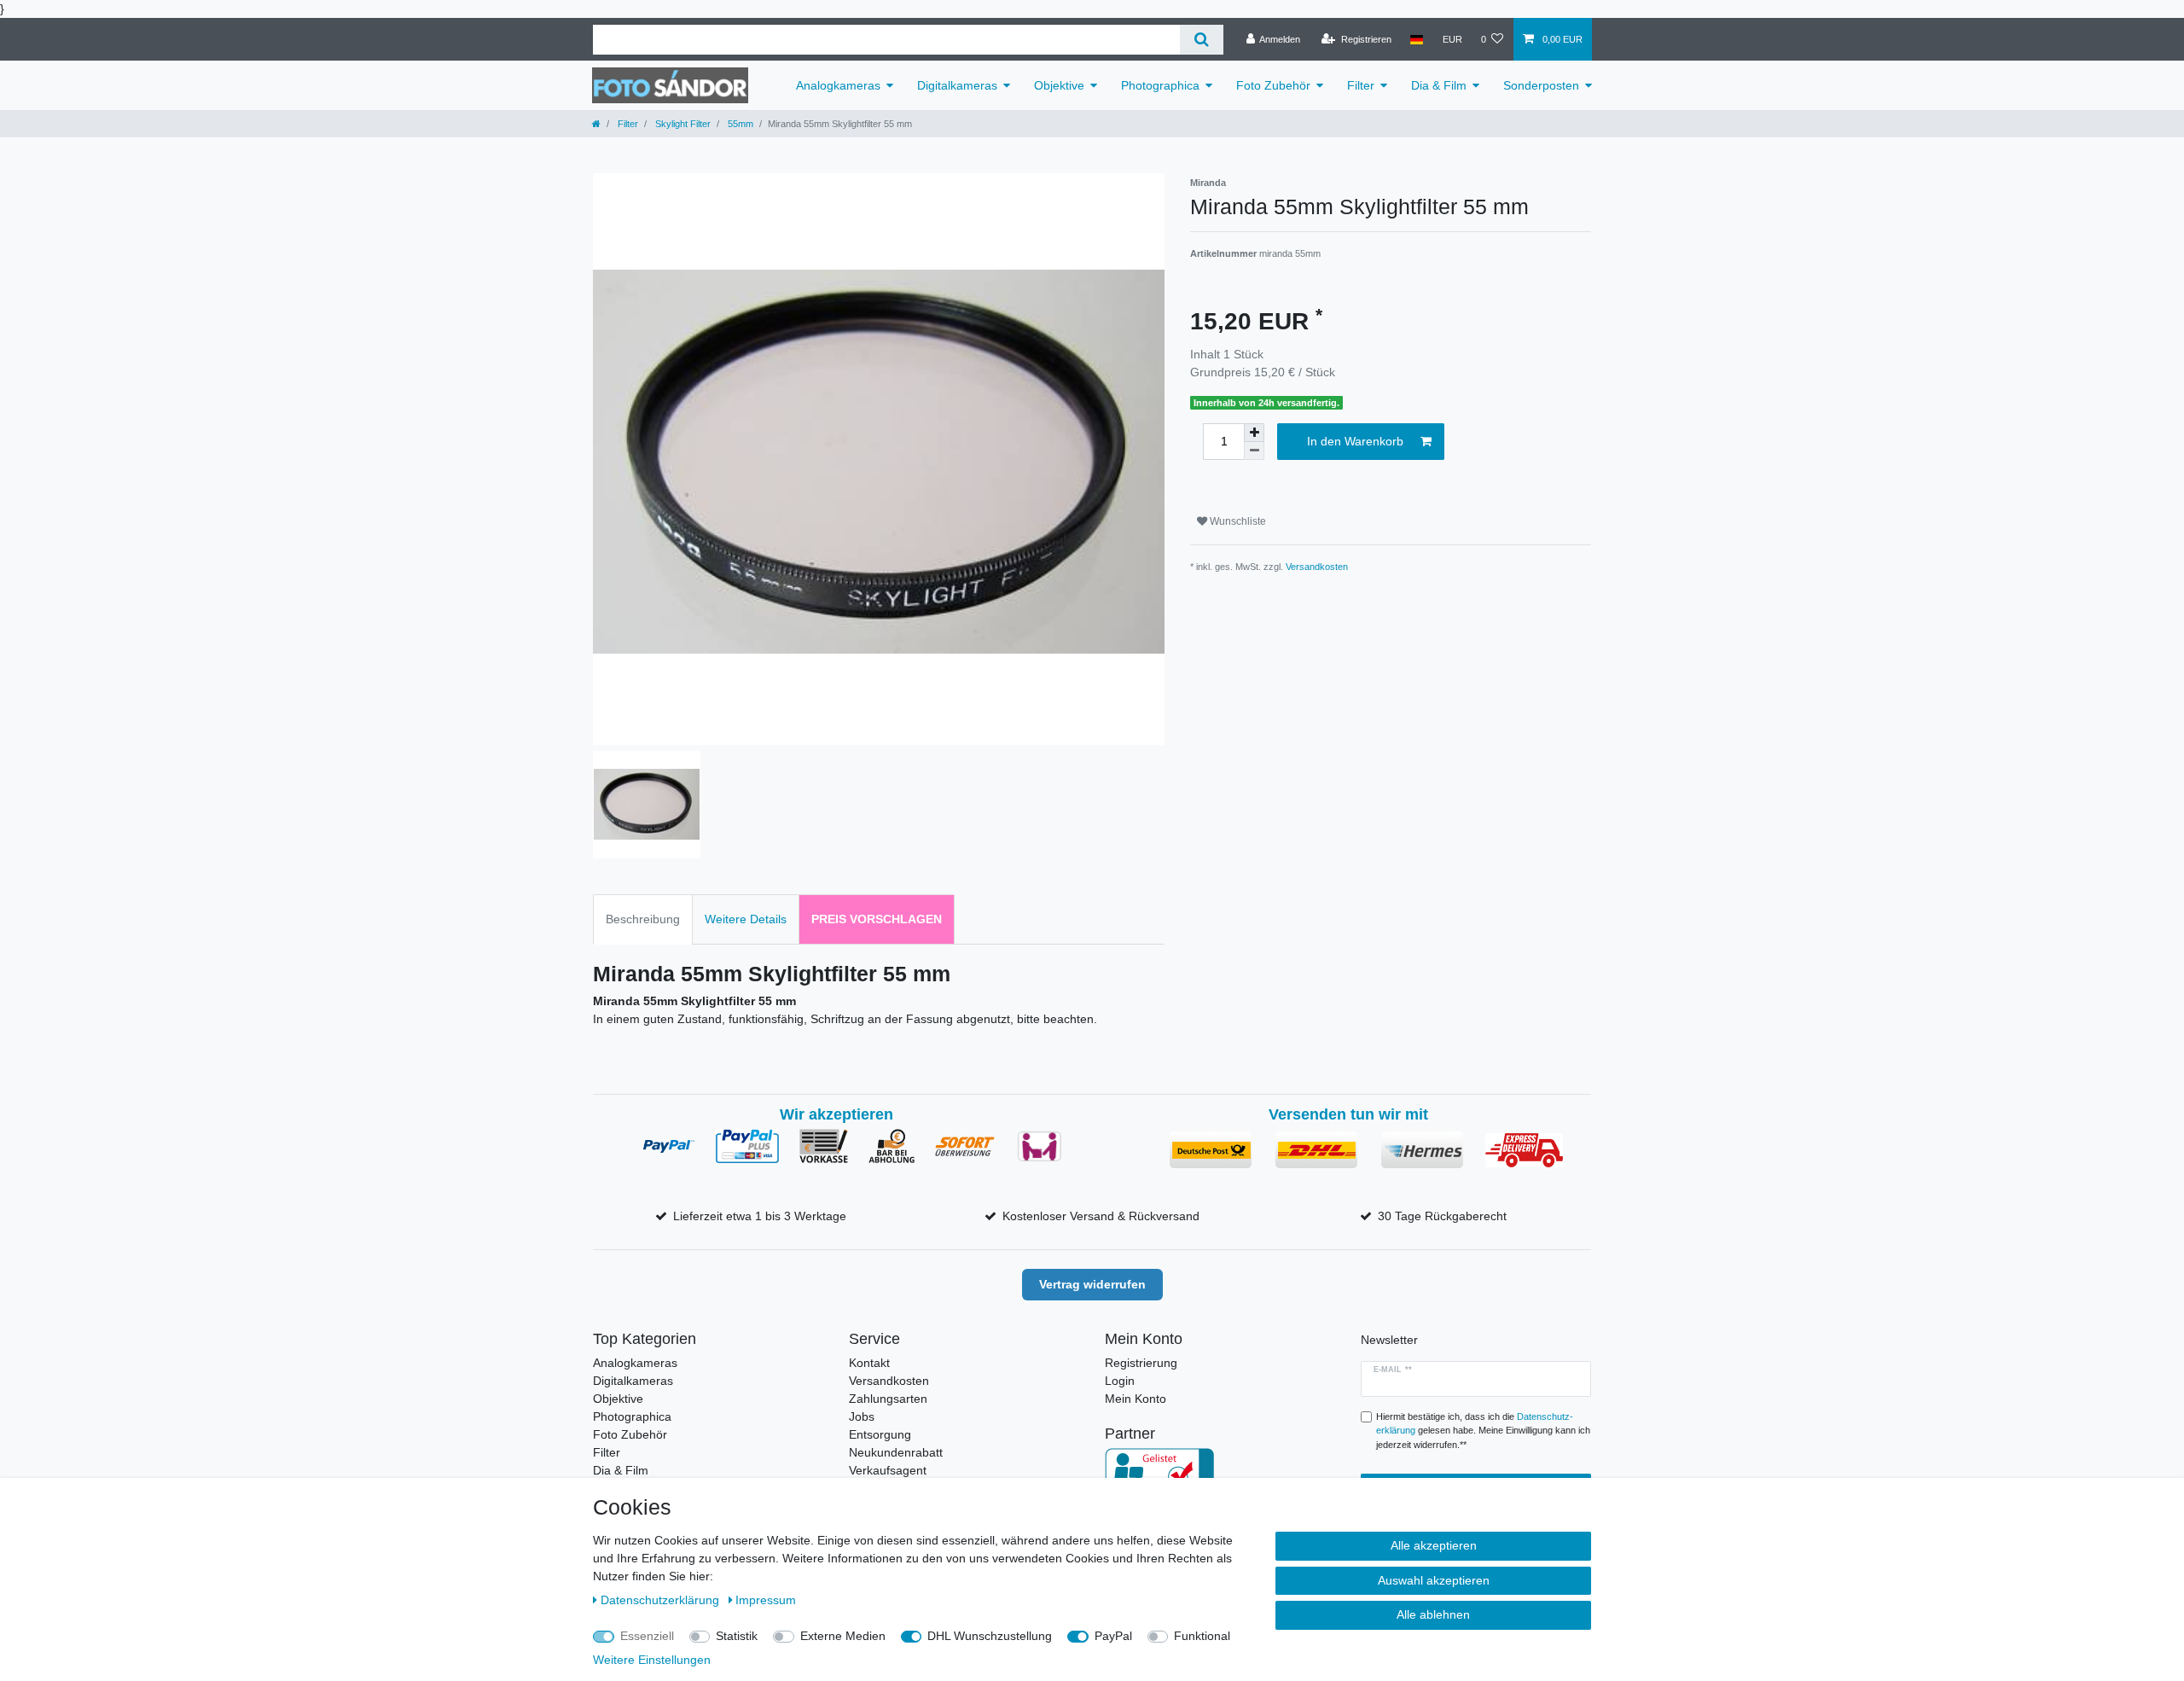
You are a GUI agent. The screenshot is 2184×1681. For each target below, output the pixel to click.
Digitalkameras (957, 85)
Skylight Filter (682, 124)
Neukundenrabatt (896, 1452)
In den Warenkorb (1355, 441)
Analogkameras (838, 85)
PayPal (1113, 1636)
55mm (739, 124)
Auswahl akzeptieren (1434, 1580)
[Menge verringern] (1254, 451)
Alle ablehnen (1433, 1614)
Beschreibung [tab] (643, 919)
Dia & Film (1439, 85)
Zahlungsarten (888, 1399)
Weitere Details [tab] (746, 919)
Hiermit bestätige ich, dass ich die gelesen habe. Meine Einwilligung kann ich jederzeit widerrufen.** (1483, 1431)
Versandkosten (1317, 567)
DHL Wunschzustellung (990, 1636)
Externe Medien (843, 1636)
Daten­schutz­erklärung (662, 1600)
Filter (1361, 85)
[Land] (1417, 39)
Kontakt (869, 1363)
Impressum (766, 1600)
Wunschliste (1237, 521)
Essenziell (647, 1636)
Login (1120, 1381)
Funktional (1202, 1636)
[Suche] (1202, 40)
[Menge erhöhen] (1254, 433)
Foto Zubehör (1273, 85)
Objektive (1059, 85)
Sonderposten (1541, 85)
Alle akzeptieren (1434, 1545)
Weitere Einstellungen (652, 1660)
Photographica (1160, 85)
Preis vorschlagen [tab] (877, 919)
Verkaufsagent (888, 1470)
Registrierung (1141, 1363)
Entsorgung (880, 1434)
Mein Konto (1136, 1399)
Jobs (862, 1416)
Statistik (737, 1636)
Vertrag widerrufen (1092, 1284)
